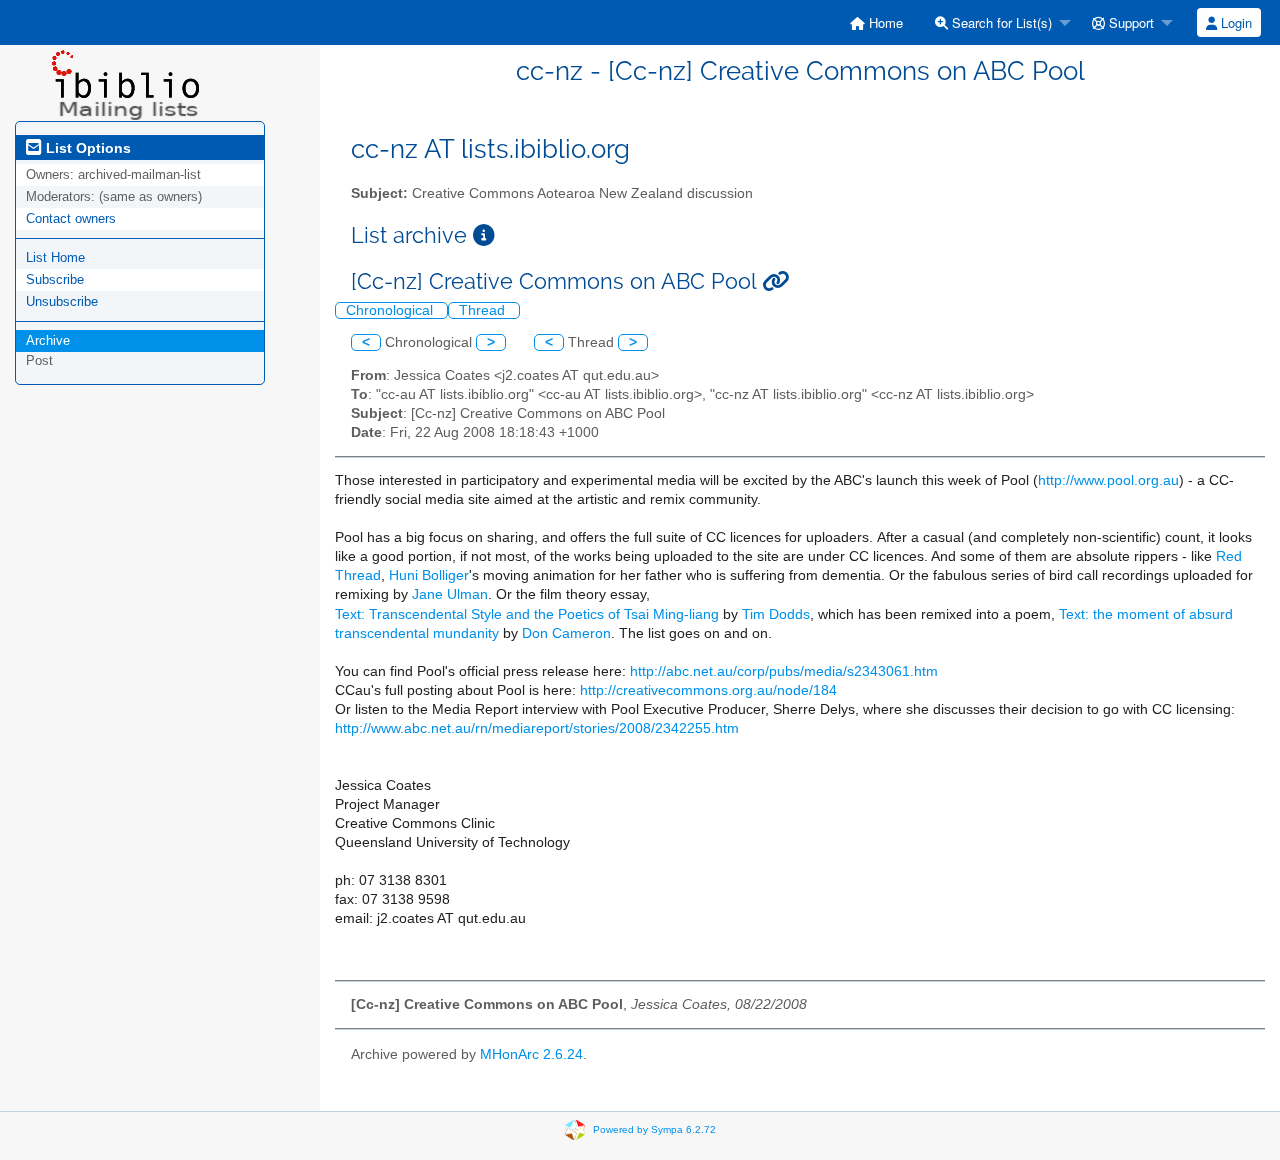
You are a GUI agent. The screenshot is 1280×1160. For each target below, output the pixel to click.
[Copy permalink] (775, 281)
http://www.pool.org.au (1108, 480)
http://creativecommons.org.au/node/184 (708, 690)
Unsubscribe (62, 301)
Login (1234, 22)
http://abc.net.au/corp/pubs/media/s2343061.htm (784, 671)
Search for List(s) (1000, 22)
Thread (484, 310)
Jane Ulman (450, 594)
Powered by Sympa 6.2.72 (654, 1129)
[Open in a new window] (484, 235)
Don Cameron (566, 633)
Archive (48, 340)
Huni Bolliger (429, 575)
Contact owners (71, 218)
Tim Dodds (776, 614)
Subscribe (55, 279)
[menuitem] (876, 22)
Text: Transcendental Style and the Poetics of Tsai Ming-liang (527, 614)
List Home (55, 257)
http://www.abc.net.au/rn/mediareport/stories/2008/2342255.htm (537, 728)
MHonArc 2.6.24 (531, 1054)
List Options (86, 148)
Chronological (391, 310)
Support (1129, 22)
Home (884, 22)
